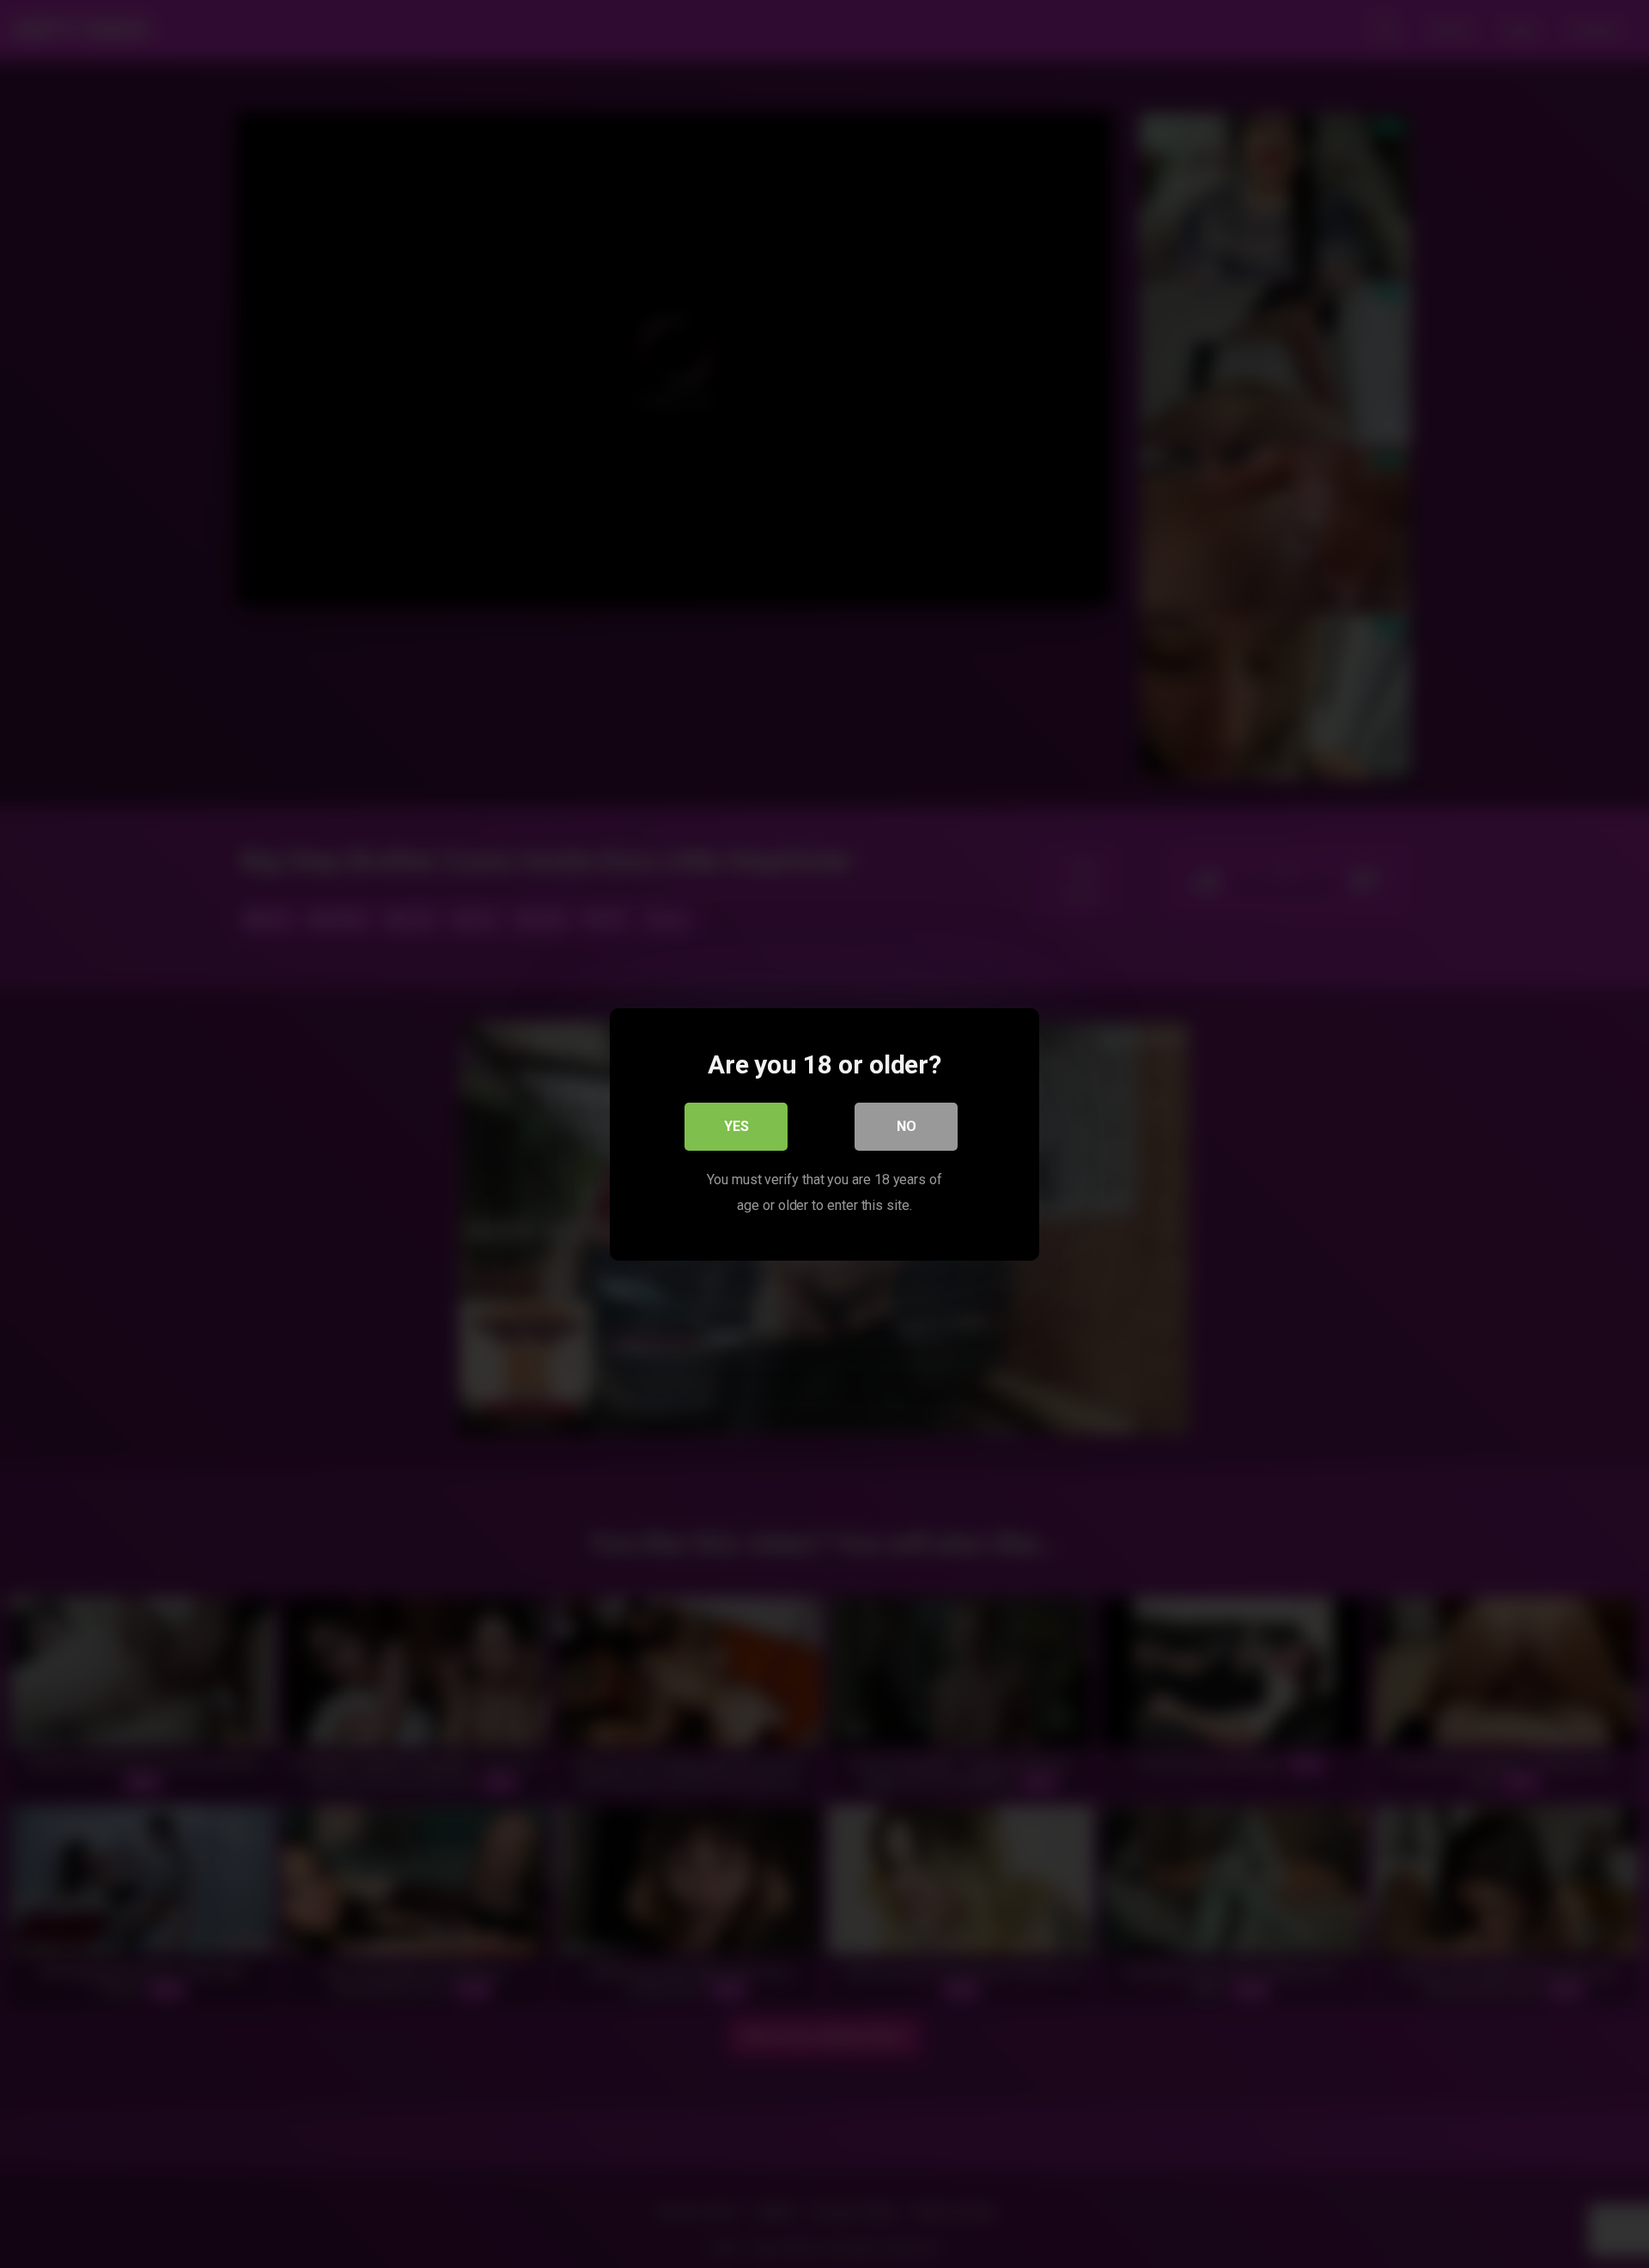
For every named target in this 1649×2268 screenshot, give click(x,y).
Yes (736, 1125)
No (907, 1125)
